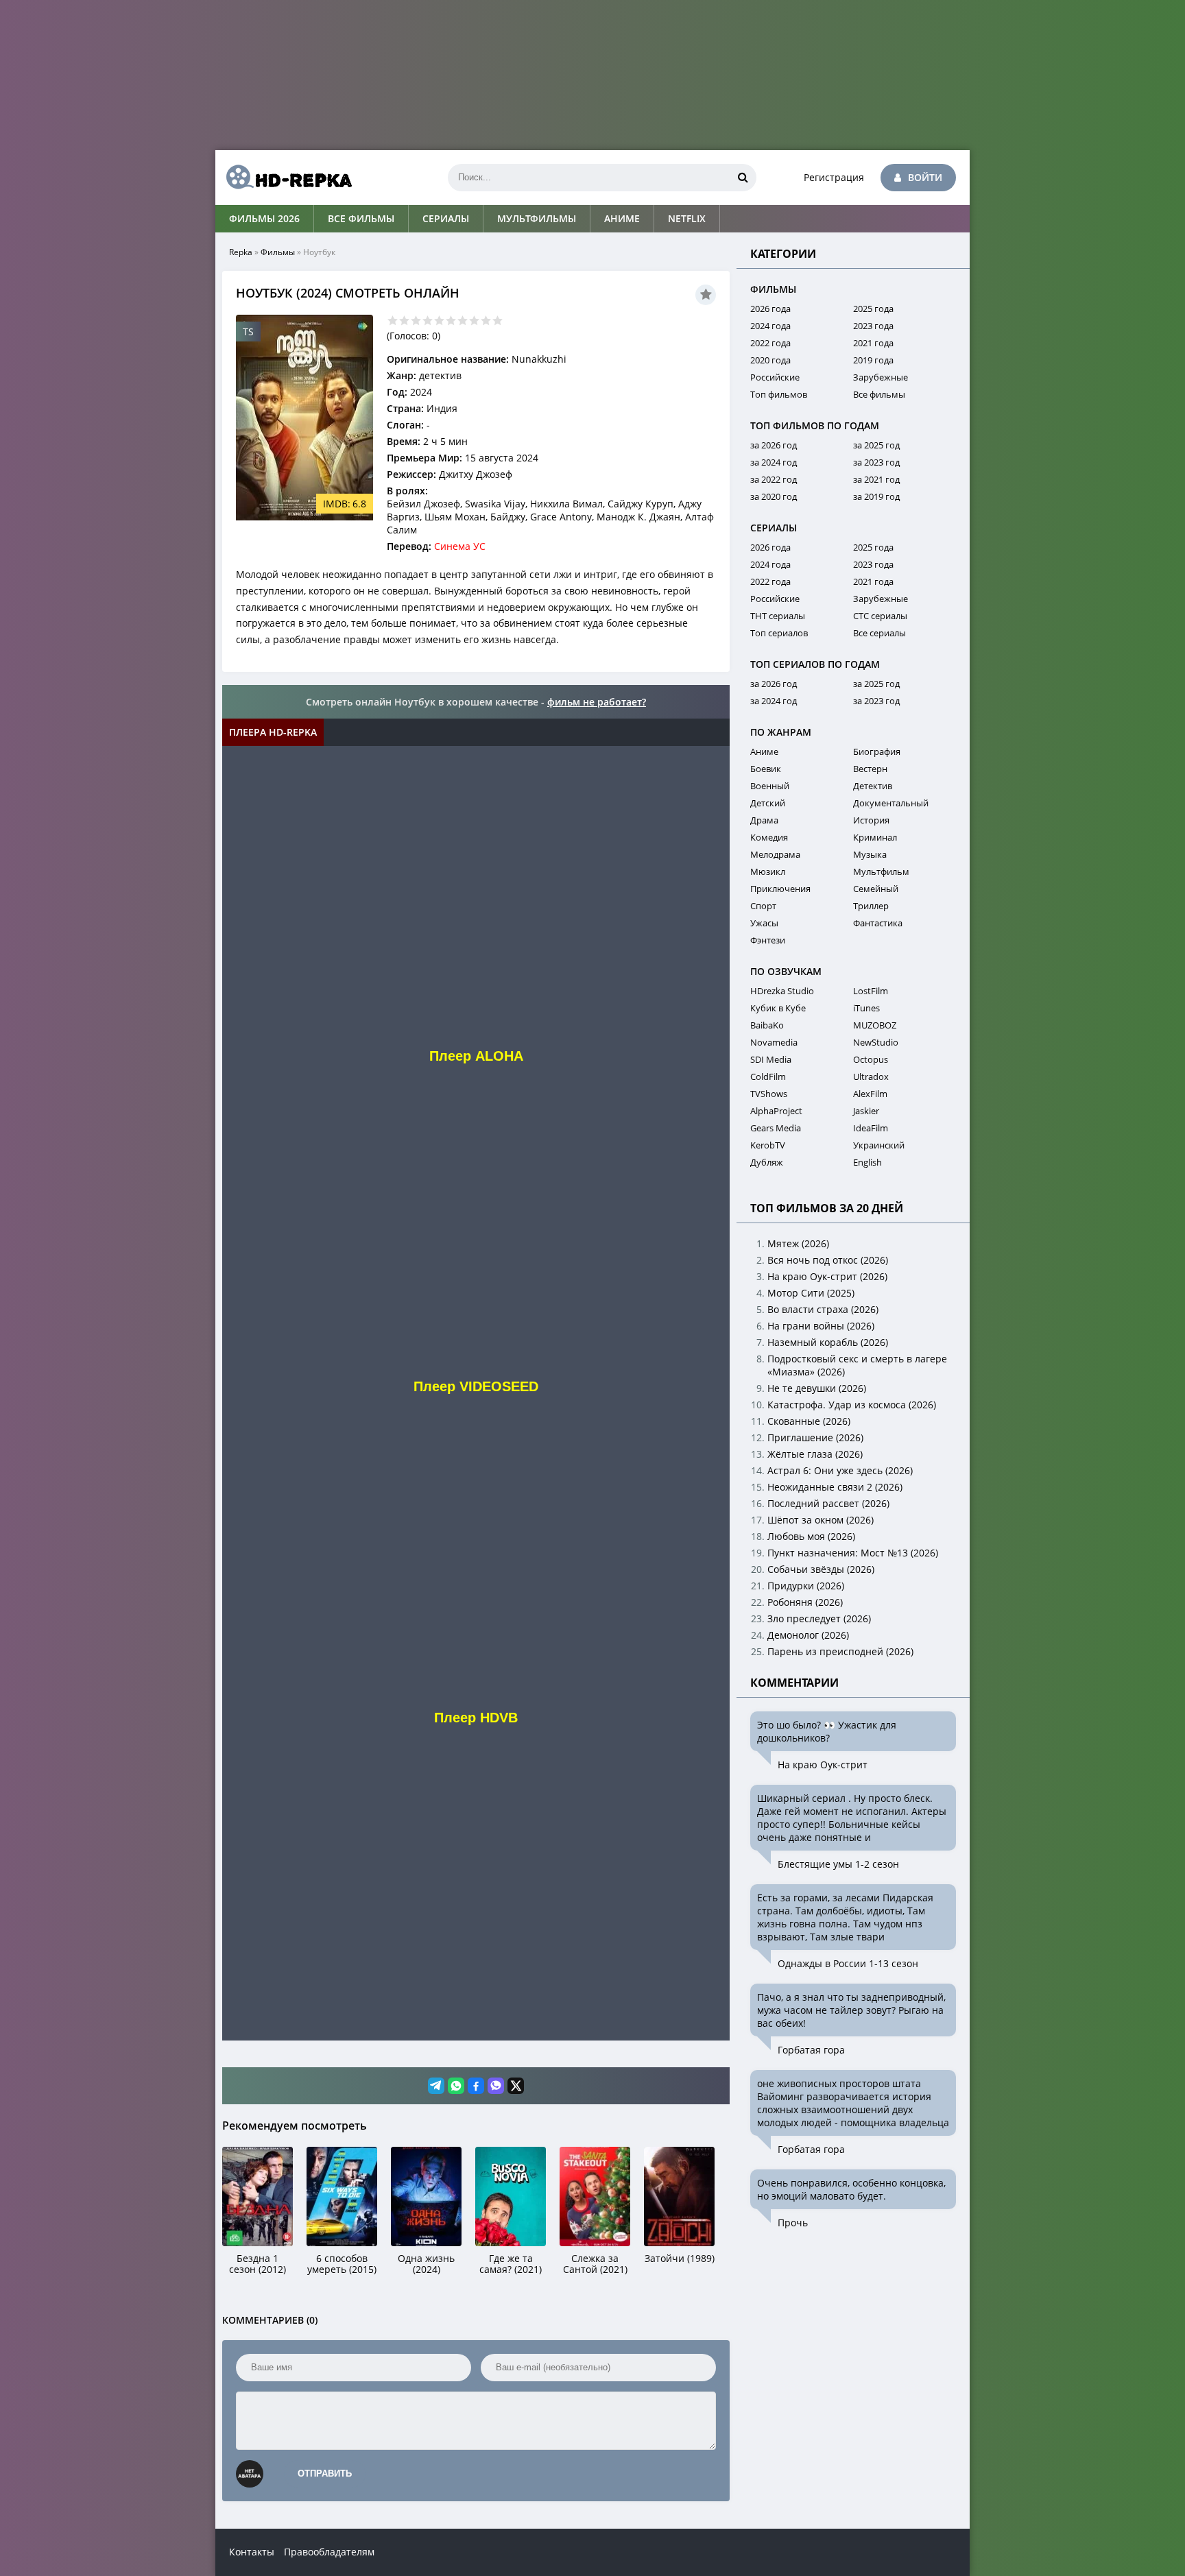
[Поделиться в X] (516, 2086)
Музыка (870, 854)
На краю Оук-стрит (823, 1765)
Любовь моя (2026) (811, 1536)
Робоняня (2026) (805, 1602)
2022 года (770, 343)
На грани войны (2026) (821, 1326)
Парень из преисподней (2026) (840, 1651)
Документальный (891, 803)
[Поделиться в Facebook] (476, 2086)
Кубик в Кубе (778, 1008)
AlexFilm (870, 1094)
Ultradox (871, 1076)
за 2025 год (876, 445)
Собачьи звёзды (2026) (821, 1569)
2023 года (873, 326)
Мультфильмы (537, 218)
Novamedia (774, 1042)
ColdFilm (768, 1076)
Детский (768, 803)
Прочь (793, 2223)
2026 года (770, 309)
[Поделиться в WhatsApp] (456, 2086)
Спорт (763, 906)
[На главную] (284, 178)
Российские (775, 377)
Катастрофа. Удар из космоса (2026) (852, 1405)
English (867, 1162)
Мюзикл (768, 871)
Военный (770, 786)
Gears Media (776, 1128)
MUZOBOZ (875, 1025)
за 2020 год (774, 496)
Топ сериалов (779, 633)
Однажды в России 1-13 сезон (848, 1963)
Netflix (687, 218)
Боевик (766, 769)
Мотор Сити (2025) (811, 1293)
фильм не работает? (597, 702)
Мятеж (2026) (798, 1243)
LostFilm (871, 991)
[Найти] (743, 178)
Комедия (769, 837)
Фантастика (878, 923)
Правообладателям (329, 2552)
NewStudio (876, 1042)
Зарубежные (881, 377)
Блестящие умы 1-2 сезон (838, 1864)
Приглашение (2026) (815, 1437)
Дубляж (767, 1162)
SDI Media (771, 1059)
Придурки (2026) (806, 1586)
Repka (241, 252)
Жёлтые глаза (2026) (815, 1454)
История (871, 820)
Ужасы (764, 923)
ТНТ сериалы (778, 616)
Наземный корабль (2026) (828, 1342)
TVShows (769, 1094)
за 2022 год (774, 479)
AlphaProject (776, 1111)
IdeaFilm (871, 1128)
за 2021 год (876, 479)
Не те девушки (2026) (817, 1388)
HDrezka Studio (782, 991)
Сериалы (446, 218)
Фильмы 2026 (264, 218)
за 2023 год (876, 462)
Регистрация (834, 177)
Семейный (876, 889)
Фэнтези (768, 940)
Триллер (871, 906)
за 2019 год (876, 496)
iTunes (866, 1008)
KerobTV (768, 1145)
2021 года (873, 343)
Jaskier (866, 1111)
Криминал (875, 837)
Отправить (325, 2473)
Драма (764, 820)
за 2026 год (774, 445)
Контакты (252, 2552)
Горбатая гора (811, 2050)
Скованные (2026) (809, 1421)
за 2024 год (774, 462)
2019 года (873, 360)
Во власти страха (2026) (823, 1309)
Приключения (780, 889)
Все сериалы (879, 633)
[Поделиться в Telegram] (436, 2086)
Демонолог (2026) (808, 1635)
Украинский (879, 1145)
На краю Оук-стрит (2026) (827, 1276)
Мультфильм (881, 871)
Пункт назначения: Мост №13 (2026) (853, 1553)
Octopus (871, 1059)
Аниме (622, 218)
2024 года (770, 326)
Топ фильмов (779, 394)
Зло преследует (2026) (819, 1618)
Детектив (873, 786)
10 (498, 321)
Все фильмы (361, 218)
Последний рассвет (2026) (828, 1503)
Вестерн (870, 769)
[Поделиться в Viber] (496, 2086)
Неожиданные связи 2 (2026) (835, 1487)
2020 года (770, 360)
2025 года (873, 309)
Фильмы (278, 252)
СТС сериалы (880, 616)
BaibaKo (767, 1025)
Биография (877, 751)
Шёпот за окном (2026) (821, 1520)
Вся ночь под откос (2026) (828, 1260)
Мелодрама (775, 854)
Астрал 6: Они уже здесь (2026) (840, 1470)
